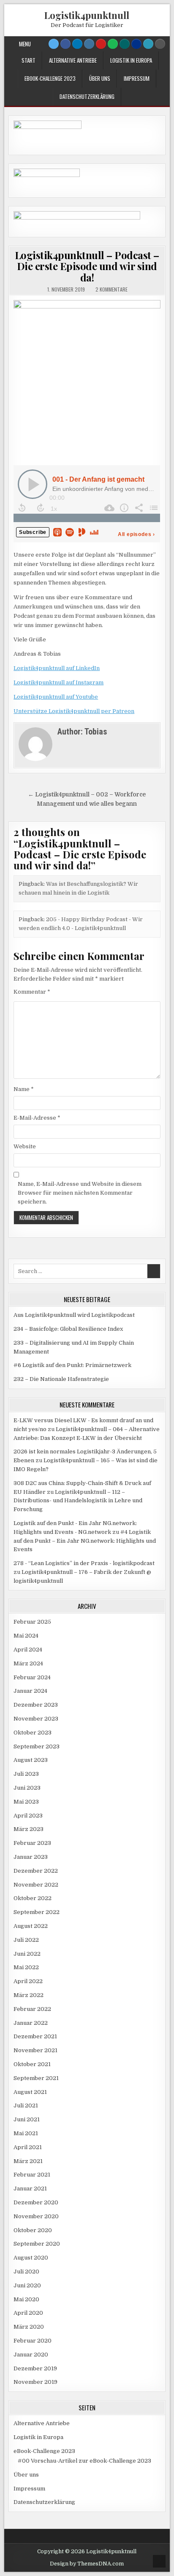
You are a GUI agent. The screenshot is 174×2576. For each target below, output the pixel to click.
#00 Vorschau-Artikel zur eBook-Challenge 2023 (84, 2461)
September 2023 (37, 1746)
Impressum (137, 78)
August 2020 (31, 2258)
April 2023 (28, 1816)
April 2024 (28, 1650)
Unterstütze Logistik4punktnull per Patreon (74, 711)
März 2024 (28, 1663)
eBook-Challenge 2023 (50, 78)
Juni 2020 (27, 2285)
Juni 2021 (27, 2119)
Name (24, 1089)
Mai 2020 (26, 2299)
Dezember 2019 (35, 2368)
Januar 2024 (30, 1691)
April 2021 (28, 2147)
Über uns (100, 78)
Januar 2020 (31, 2355)
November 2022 (36, 1885)
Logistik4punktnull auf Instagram (58, 682)
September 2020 (37, 2244)
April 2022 (28, 1981)
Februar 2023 (32, 1843)
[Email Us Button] (148, 44)
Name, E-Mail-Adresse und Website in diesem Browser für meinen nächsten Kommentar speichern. (80, 1193)
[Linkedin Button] (77, 44)
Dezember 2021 (35, 2036)
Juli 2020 (26, 2272)
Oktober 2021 (32, 2064)
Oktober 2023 (33, 1733)
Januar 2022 (31, 2023)
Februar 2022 (32, 2009)
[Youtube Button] (101, 44)
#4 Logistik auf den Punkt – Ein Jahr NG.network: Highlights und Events (85, 1541)
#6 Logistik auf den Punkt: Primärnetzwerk (72, 1365)
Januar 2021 (30, 2189)
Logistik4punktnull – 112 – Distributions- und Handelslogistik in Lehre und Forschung (78, 1501)
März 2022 (29, 1995)
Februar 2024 (32, 1677)
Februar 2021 (32, 2175)
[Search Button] (160, 44)
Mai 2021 (26, 2133)
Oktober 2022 (33, 1898)
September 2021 (36, 2078)
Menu (25, 44)
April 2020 (28, 2313)
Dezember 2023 (36, 1705)
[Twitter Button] (54, 44)
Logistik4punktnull (87, 15)
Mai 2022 (26, 1967)
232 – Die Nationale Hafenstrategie (61, 1379)
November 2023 (36, 1719)
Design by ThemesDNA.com (87, 2564)
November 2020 (36, 2216)
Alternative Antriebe (73, 60)
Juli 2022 (26, 1940)
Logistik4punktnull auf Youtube (56, 697)
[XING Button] (125, 44)
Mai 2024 (26, 1636)
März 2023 (29, 1829)
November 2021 (35, 2050)
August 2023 (31, 1760)
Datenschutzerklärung (87, 96)
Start (29, 60)
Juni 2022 (27, 1954)
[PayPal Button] (136, 44)
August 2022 (31, 1926)
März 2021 (28, 2161)
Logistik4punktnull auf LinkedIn (57, 668)
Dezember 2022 (36, 1871)
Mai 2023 (26, 1802)
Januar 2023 (31, 1857)
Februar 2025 (32, 1622)
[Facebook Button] (65, 44)
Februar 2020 (33, 2341)
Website (25, 1146)
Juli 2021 (26, 2106)
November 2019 (35, 2382)
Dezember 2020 (36, 2202)
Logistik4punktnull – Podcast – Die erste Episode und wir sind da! (87, 266)
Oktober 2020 (33, 2230)
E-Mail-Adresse (37, 1118)
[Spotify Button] (113, 44)
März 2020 (29, 2327)
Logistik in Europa (131, 60)
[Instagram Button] (89, 44)
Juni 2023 (27, 1788)
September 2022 (37, 1912)
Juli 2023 (26, 1774)
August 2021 (30, 2092)
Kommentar (32, 992)
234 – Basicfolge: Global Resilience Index (68, 1329)
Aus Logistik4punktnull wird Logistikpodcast (74, 1315)
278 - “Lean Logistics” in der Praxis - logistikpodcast (84, 1563)
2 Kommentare (111, 289)
